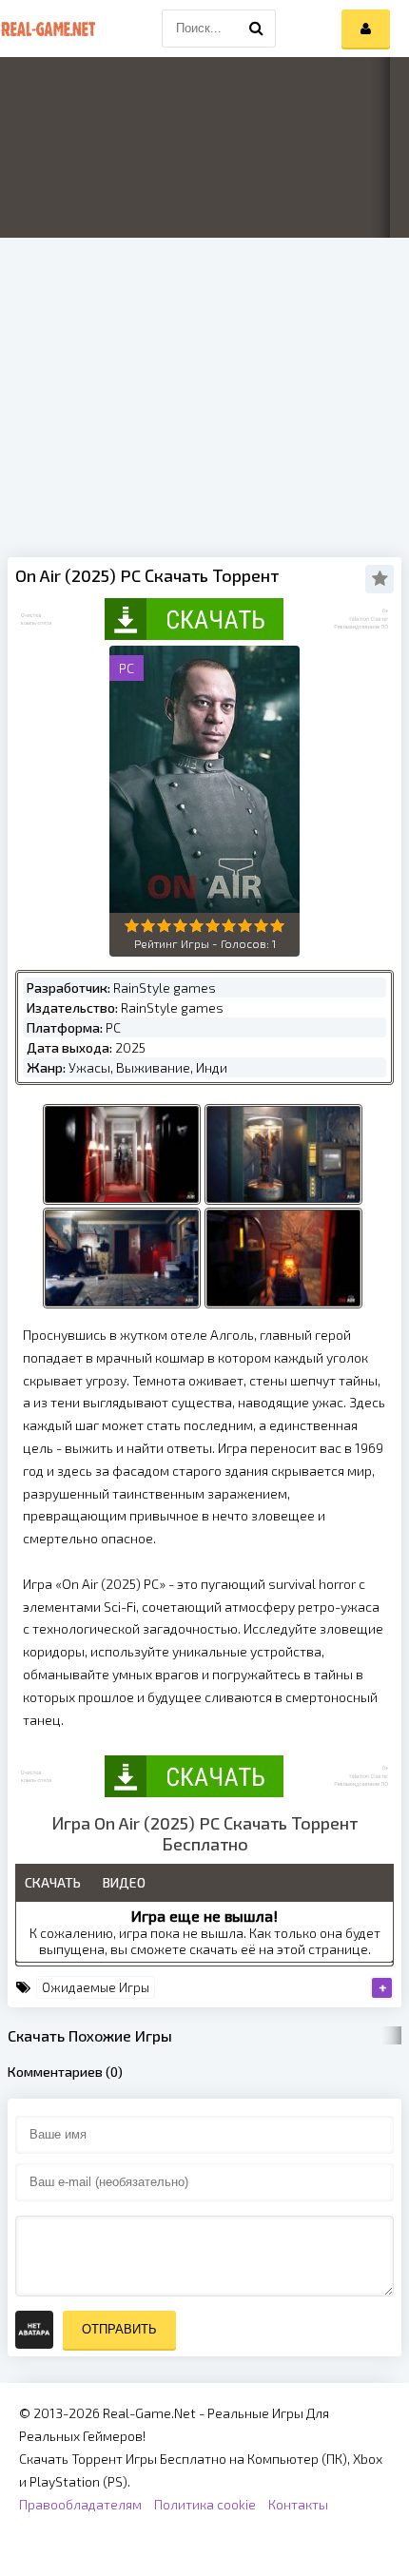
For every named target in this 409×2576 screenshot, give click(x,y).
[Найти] (257, 29)
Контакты (298, 2504)
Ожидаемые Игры (96, 1987)
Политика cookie (205, 2504)
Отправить (119, 2329)
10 (277, 926)
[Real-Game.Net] (48, 29)
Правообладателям (80, 2504)
